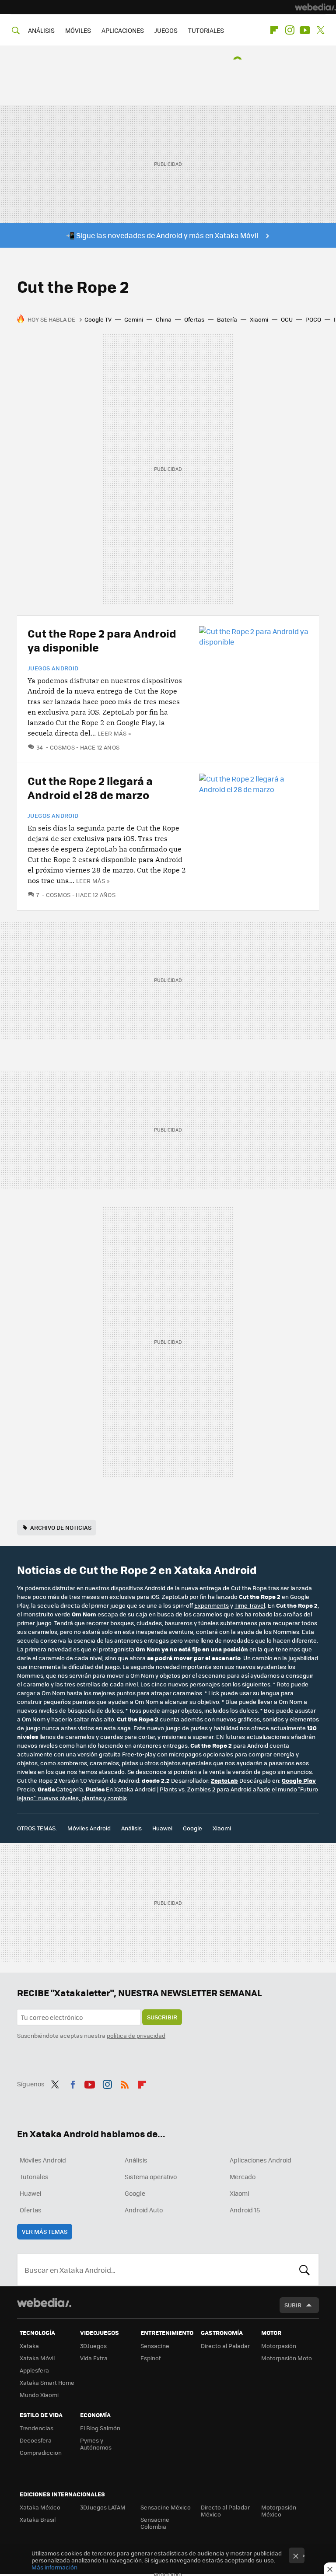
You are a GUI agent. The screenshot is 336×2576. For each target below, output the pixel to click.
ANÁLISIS (41, 30)
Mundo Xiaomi (39, 2395)
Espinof (150, 2358)
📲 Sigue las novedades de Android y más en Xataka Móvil (162, 235)
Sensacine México (166, 2507)
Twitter (320, 30)
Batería (227, 319)
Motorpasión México (279, 2511)
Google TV (98, 319)
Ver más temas (45, 2231)
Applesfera (34, 2370)
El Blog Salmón (100, 2428)
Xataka (29, 2346)
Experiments (212, 1605)
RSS (125, 2083)
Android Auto (144, 2210)
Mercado (243, 2176)
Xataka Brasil (38, 2519)
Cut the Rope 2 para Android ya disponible (102, 640)
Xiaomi (259, 319)
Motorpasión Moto (287, 2358)
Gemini (134, 319)
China (164, 319)
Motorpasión (279, 2346)
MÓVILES (78, 30)
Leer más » (114, 733)
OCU (287, 319)
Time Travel (250, 1605)
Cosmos (62, 747)
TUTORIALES (206, 30)
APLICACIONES (123, 30)
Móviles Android (89, 1828)
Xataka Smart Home (47, 2382)
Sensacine (155, 2346)
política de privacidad (136, 2035)
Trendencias (37, 2428)
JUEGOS (166, 30)
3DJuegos (93, 2346)
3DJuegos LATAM (103, 2507)
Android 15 (245, 2210)
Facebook (73, 2083)
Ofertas (194, 319)
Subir (293, 2305)
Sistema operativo (151, 2176)
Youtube (305, 30)
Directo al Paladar (225, 2346)
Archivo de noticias (61, 1527)
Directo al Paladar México (225, 2511)
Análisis (131, 1828)
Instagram (290, 30)
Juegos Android (53, 668)
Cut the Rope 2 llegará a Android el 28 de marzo (90, 787)
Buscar (304, 2270)
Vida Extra (94, 2358)
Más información (54, 2567)
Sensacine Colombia (155, 2523)
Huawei (162, 1828)
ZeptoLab (224, 1780)
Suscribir (162, 2017)
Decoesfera (36, 2440)
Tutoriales (34, 2176)
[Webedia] (315, 7)
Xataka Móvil (37, 2358)
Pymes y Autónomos (96, 2444)
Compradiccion (41, 2452)
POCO (313, 319)
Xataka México (40, 2507)
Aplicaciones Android (261, 2160)
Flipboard (274, 30)
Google (192, 1828)
